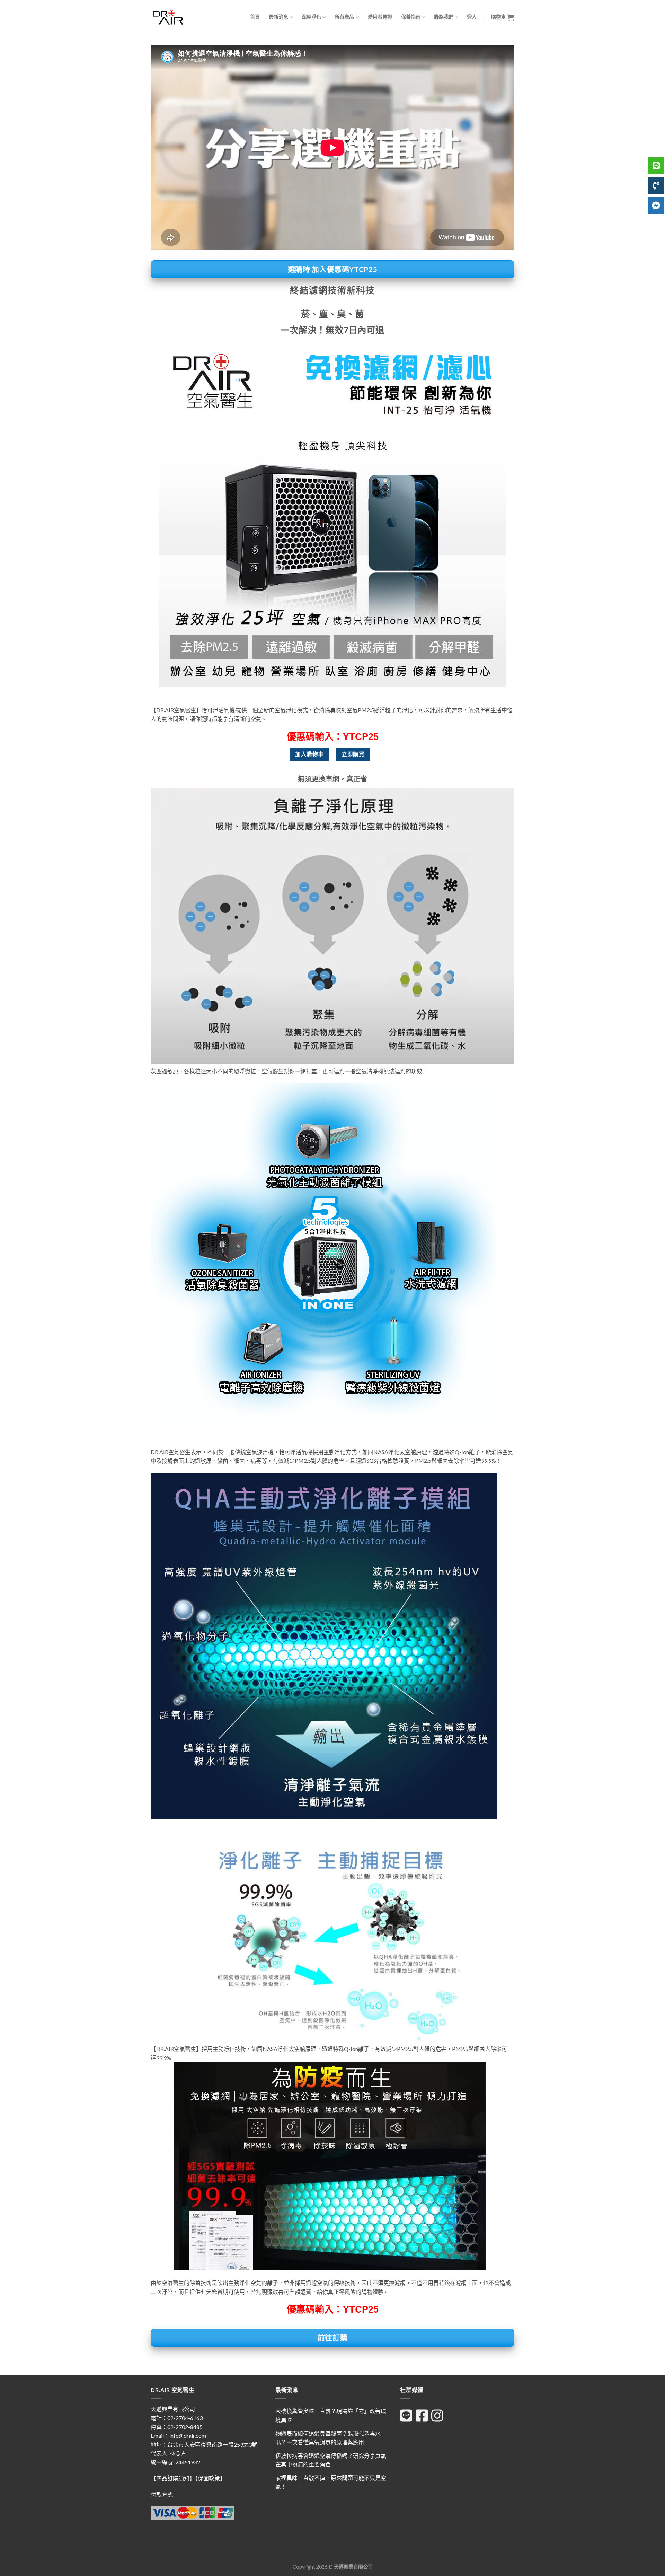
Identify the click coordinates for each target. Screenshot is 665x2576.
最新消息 (278, 17)
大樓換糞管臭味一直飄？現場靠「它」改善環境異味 (331, 2415)
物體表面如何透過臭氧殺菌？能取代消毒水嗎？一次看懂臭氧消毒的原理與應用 (328, 2438)
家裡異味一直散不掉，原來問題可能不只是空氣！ (331, 2482)
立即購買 (353, 754)
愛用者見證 (380, 17)
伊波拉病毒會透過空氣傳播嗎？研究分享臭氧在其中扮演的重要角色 (331, 2460)
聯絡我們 (444, 17)
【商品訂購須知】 (173, 2478)
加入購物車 (309, 754)
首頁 (255, 17)
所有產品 (344, 17)
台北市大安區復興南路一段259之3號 (212, 2444)
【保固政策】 (210, 2478)
